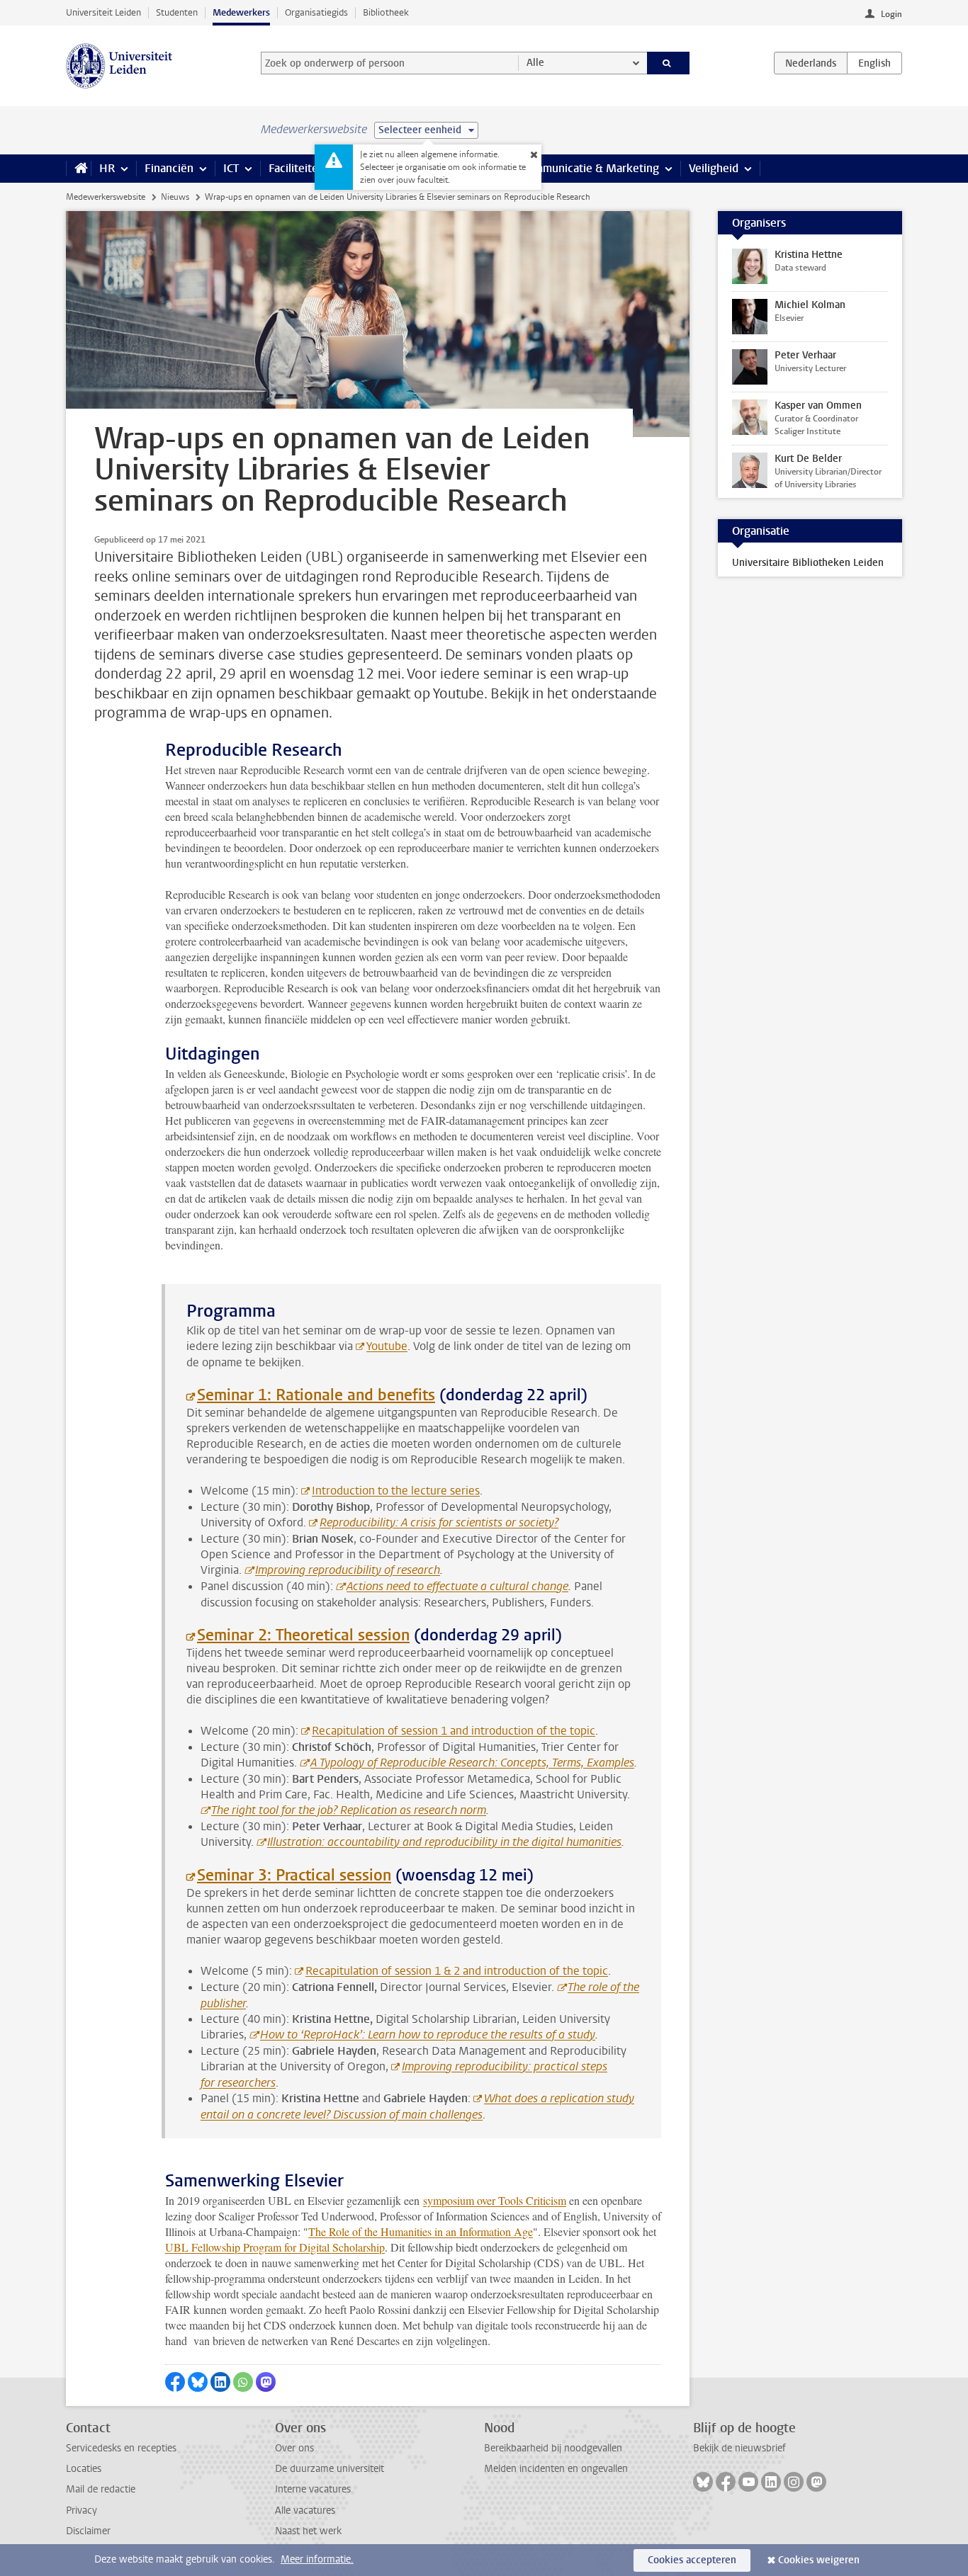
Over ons (294, 2448)
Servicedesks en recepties (121, 2448)
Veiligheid (714, 168)
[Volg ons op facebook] (726, 2482)
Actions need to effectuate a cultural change (457, 1586)
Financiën (169, 168)
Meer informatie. (317, 2559)
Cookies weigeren (819, 2560)
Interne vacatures (313, 2489)
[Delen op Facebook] (175, 2382)
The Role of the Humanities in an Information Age (421, 2231)
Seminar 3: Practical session (294, 1875)
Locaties (84, 2469)
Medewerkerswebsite (106, 197)
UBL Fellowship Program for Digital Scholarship (275, 2247)
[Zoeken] (669, 63)
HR (107, 168)
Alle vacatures (305, 2510)
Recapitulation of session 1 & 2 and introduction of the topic (457, 1971)
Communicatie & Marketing (590, 168)
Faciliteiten (297, 168)
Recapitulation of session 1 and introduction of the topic (454, 1731)
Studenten (177, 12)
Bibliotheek (386, 12)
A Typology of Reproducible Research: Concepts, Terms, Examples (472, 1763)
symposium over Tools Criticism (495, 2200)
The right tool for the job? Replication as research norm (349, 1810)
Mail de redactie (101, 2489)
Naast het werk (308, 2531)
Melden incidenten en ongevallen (556, 2469)
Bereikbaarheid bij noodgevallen (553, 2448)
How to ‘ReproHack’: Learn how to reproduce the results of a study (428, 2035)
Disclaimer (88, 2531)
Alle (535, 63)
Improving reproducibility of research (348, 1570)
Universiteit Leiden (103, 12)
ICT (231, 168)
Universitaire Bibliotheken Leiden (808, 563)
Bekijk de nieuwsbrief (739, 2448)
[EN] (874, 63)
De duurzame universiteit (330, 2469)
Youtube (387, 1346)
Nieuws (175, 197)
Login (891, 14)
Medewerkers (241, 12)
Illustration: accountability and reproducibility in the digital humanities (444, 1842)
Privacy (81, 2510)
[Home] (78, 169)
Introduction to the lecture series (396, 1491)
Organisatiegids (316, 12)
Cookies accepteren (692, 2560)
